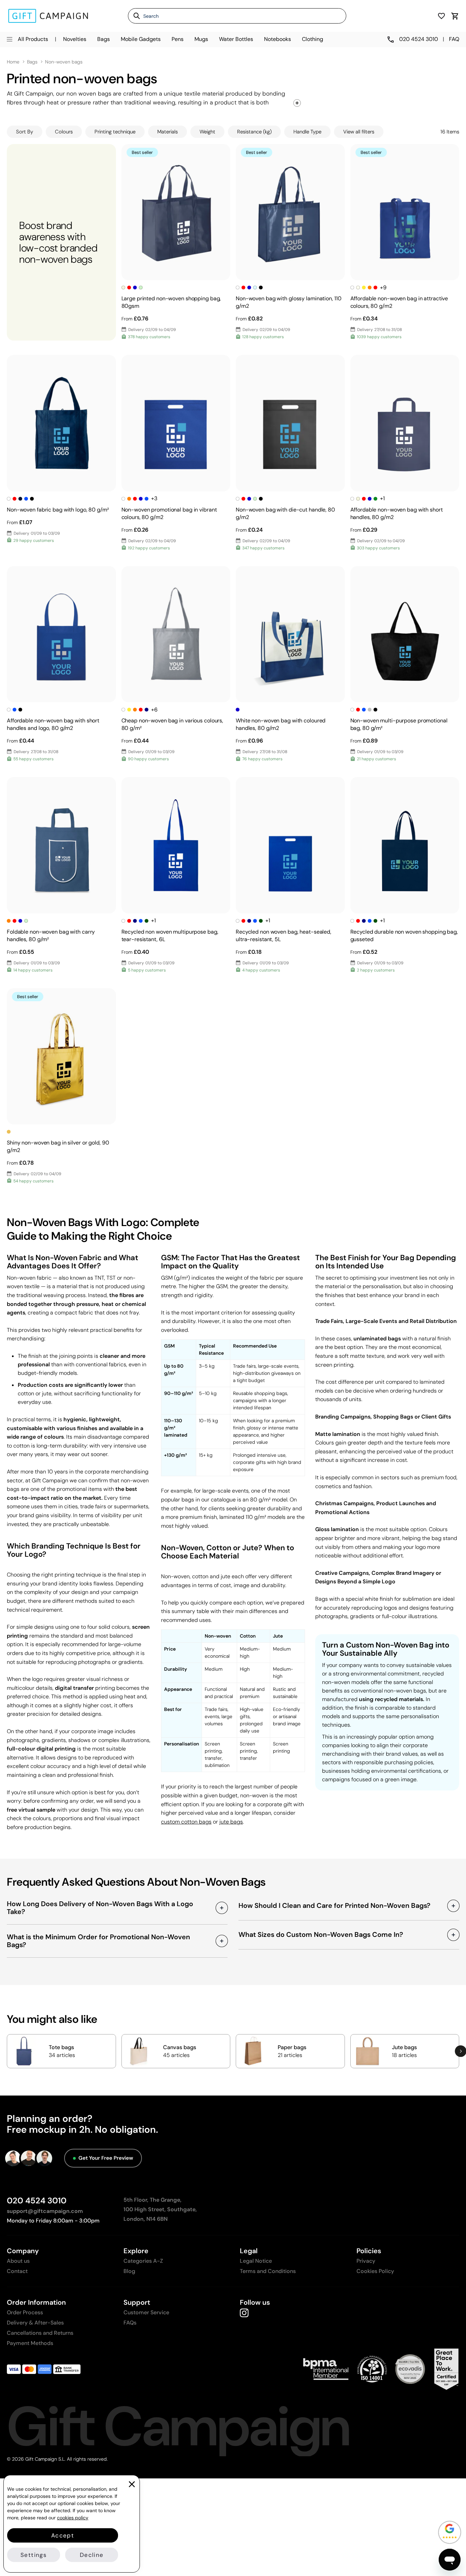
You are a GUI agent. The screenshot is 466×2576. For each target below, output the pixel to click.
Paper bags (292, 2047)
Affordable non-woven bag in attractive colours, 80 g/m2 (399, 302)
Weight (207, 132)
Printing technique (115, 132)
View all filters (359, 132)
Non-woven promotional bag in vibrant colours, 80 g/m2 (169, 513)
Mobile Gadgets (141, 39)
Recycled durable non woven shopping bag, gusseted (404, 936)
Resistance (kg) (254, 132)
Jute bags (404, 2047)
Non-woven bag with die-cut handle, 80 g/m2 (285, 513)
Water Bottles (236, 39)
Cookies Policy (375, 2271)
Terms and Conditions (268, 2271)
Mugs (201, 39)
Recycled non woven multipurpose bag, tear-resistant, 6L (170, 936)
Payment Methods (30, 2343)
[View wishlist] (441, 16)
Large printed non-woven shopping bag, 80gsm (171, 302)
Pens (178, 39)
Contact (17, 2271)
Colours (64, 132)
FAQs (130, 2323)
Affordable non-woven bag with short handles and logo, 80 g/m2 (53, 724)
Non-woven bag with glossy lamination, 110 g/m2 (288, 302)
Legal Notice (256, 2261)
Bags (104, 39)
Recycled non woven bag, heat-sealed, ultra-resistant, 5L (283, 936)
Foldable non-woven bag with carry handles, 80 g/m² (51, 936)
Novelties (75, 39)
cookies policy (73, 2518)
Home (13, 62)
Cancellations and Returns (40, 2333)
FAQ (454, 39)
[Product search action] (134, 16)
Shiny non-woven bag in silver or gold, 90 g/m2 (58, 1146)
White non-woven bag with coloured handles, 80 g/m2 (281, 724)
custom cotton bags (186, 1822)
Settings (34, 2555)
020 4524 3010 (37, 2200)
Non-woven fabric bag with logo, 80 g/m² (58, 510)
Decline (92, 2555)
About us (18, 2261)
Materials (168, 132)
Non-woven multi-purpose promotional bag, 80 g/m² (399, 724)
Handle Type (307, 132)
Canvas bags (180, 2047)
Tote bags (61, 2047)
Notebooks (278, 39)
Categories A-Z (143, 2261)
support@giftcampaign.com (45, 2211)
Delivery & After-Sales (35, 2323)
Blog (129, 2271)
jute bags (231, 1822)
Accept (63, 2535)
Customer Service (146, 2312)
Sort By (25, 132)
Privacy (366, 2261)
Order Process (25, 2312)
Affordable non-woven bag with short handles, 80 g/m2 (397, 513)
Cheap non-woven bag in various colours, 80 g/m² (172, 724)
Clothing (312, 39)
